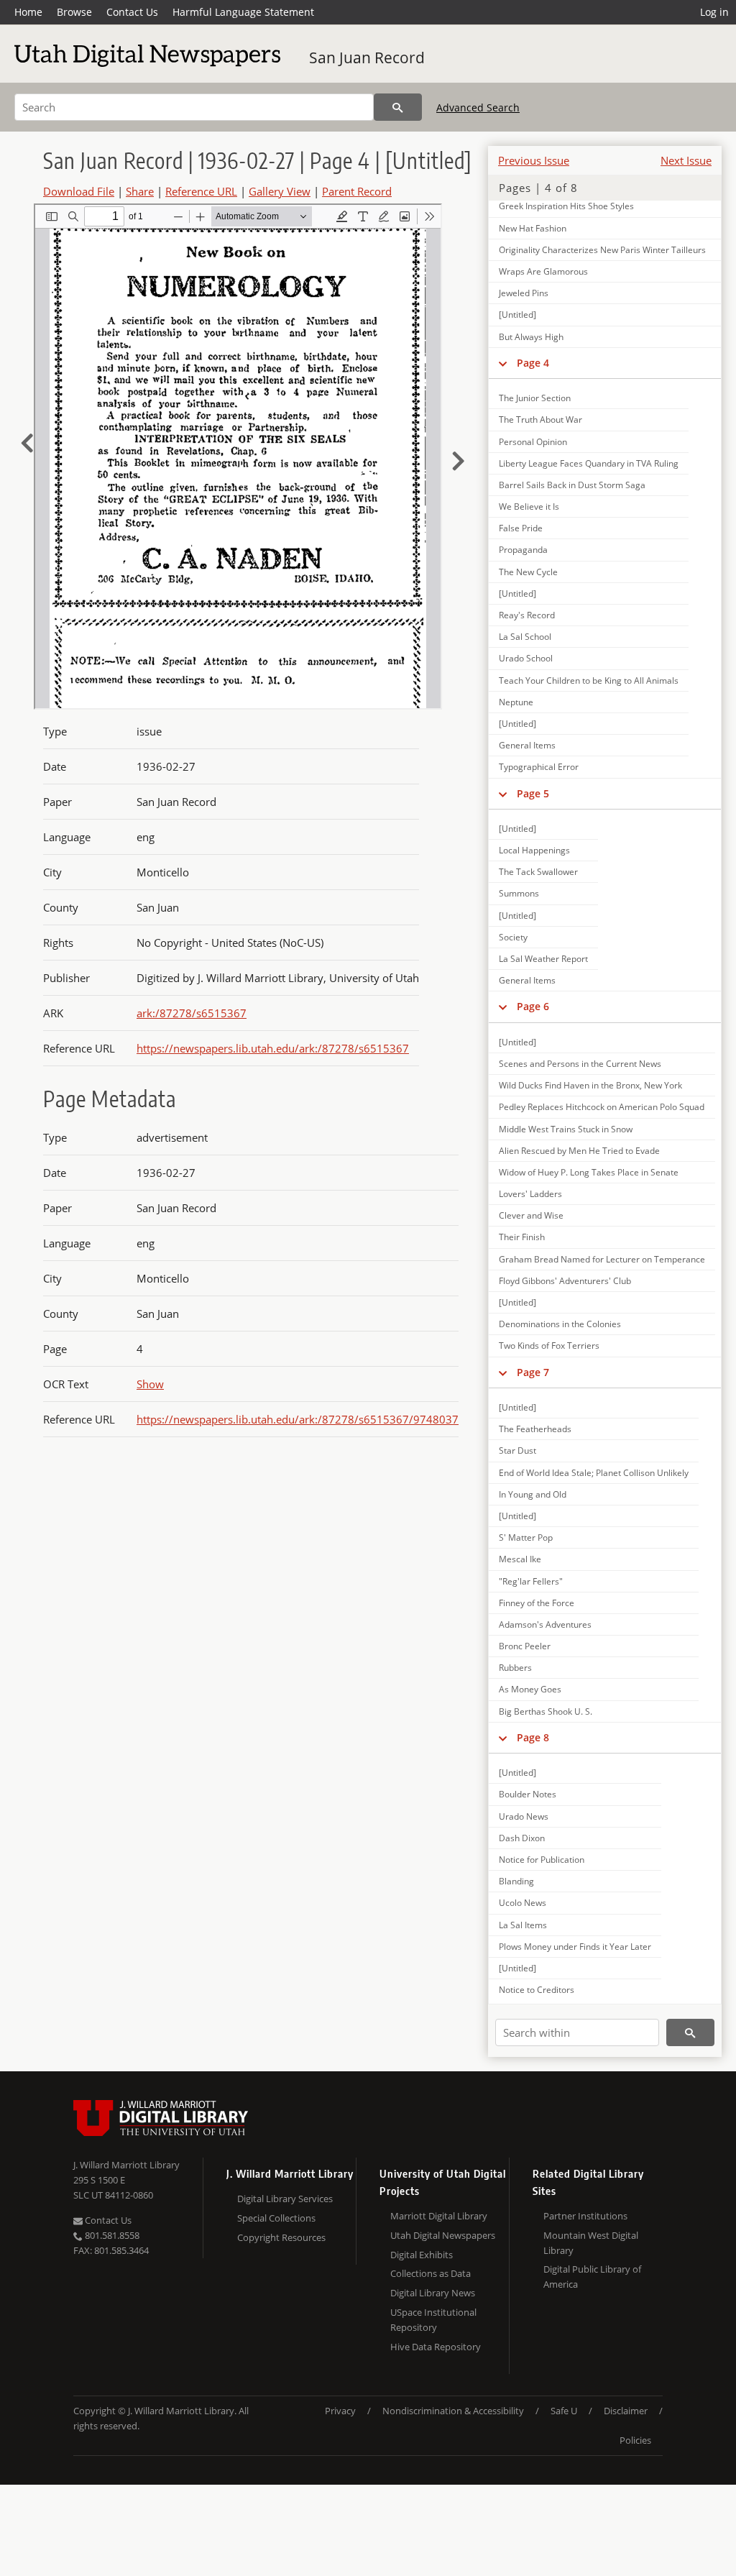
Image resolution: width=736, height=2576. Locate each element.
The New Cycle (528, 572)
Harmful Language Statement (243, 12)
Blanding (516, 1881)
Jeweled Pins (524, 293)
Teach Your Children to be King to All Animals (589, 680)
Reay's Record (527, 615)
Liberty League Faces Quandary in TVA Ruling (589, 463)
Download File (79, 191)
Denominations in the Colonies (560, 1324)
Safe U (564, 2411)
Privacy (340, 2411)
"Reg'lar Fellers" (531, 1581)
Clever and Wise (531, 1215)
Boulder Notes (528, 1794)
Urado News (524, 1816)
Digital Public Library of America (592, 2277)
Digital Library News (433, 2293)
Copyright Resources (281, 2237)
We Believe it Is (529, 507)
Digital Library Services (285, 2199)
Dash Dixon (522, 1838)
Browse (74, 12)
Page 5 (533, 793)
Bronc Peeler (525, 1646)
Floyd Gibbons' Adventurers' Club (565, 1281)
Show (150, 1384)
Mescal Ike (520, 1559)
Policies (635, 2440)
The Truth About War (540, 420)
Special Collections (276, 2218)
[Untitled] (517, 315)
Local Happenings (534, 850)
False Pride (521, 528)
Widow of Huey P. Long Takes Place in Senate (589, 1172)
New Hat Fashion (533, 228)
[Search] (398, 107)
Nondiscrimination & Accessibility (453, 2411)
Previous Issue (534, 160)
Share (140, 191)
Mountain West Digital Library (591, 2243)
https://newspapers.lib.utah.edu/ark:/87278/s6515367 (273, 1048)
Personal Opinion (533, 442)
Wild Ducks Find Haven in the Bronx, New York (590, 1085)
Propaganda (523, 550)
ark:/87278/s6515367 (192, 1013)
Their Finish (522, 1237)
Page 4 (533, 363)
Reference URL (201, 191)
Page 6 (533, 1006)
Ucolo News (523, 1903)
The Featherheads (535, 1429)
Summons (519, 893)
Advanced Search (478, 107)
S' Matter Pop (526, 1537)
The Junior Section (535, 398)
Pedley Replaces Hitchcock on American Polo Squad (602, 1107)
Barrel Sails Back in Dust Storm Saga (572, 485)
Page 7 (533, 1372)
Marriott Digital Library (439, 2216)
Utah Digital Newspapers (443, 2235)
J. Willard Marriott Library (126, 2165)
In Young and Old (533, 1494)
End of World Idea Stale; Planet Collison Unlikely (594, 1473)
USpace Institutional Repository (433, 2320)
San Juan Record (367, 58)
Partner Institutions (585, 2216)
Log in (714, 12)
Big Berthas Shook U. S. (546, 1711)
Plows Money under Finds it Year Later (575, 1947)
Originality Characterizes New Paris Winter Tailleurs (602, 250)
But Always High (531, 337)
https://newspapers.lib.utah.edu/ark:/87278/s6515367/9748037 (298, 1419)
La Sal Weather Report (543, 959)
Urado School (526, 658)
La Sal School (525, 637)
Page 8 (533, 1737)
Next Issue (686, 160)
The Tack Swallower (538, 872)
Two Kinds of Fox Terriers (549, 1346)
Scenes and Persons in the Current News (580, 1064)
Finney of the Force (537, 1603)
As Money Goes (530, 1689)
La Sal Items (523, 1925)
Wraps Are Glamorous (543, 271)
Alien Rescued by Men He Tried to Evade (579, 1151)
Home (28, 12)
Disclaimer (626, 2411)
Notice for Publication (542, 1860)
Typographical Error (539, 767)
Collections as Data (431, 2273)
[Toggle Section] (503, 363)
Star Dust (517, 1450)
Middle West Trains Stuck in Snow (566, 1129)
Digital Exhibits (422, 2255)
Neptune (516, 702)
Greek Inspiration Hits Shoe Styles (566, 206)
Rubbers (515, 1668)
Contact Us (132, 12)
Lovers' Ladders (530, 1194)
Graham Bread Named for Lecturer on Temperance (602, 1259)
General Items (527, 745)
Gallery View (280, 191)
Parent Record (357, 191)
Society (513, 937)
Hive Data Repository (436, 2347)
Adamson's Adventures (545, 1624)
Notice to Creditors (537, 1990)
